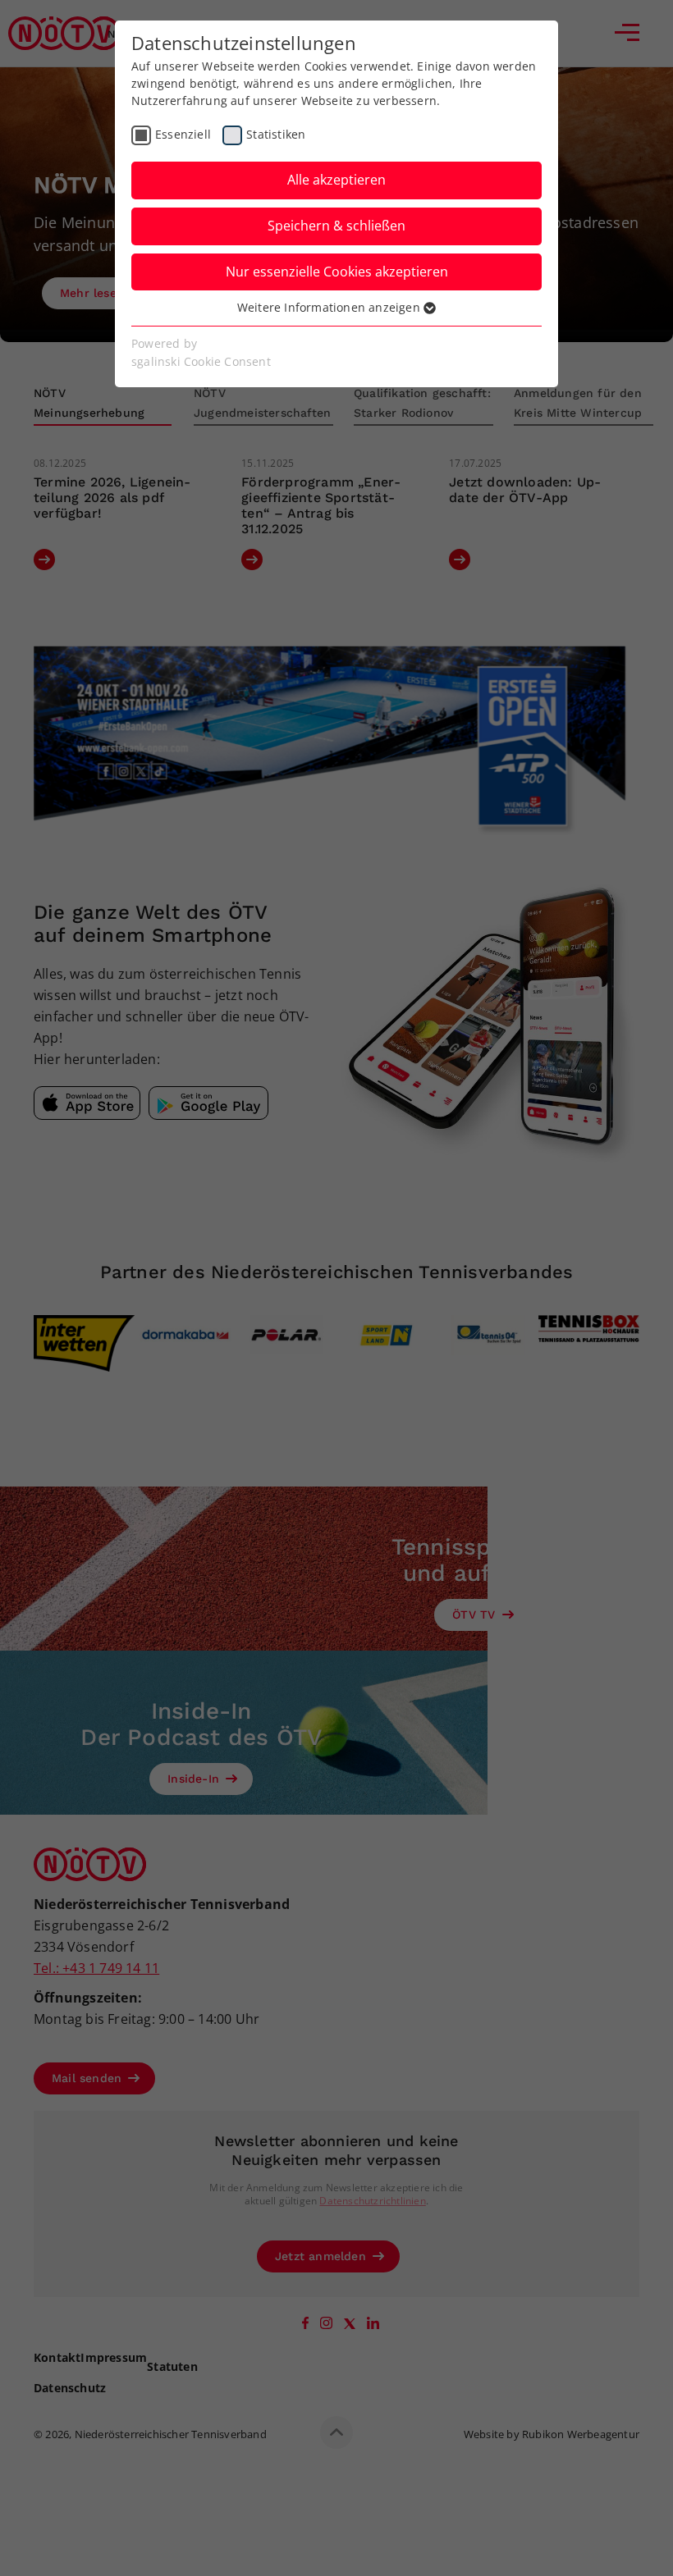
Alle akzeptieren (336, 180)
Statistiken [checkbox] (276, 134)
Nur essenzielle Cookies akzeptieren (337, 272)
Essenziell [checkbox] (183, 134)
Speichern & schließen (336, 226)
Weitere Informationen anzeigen (330, 307)
